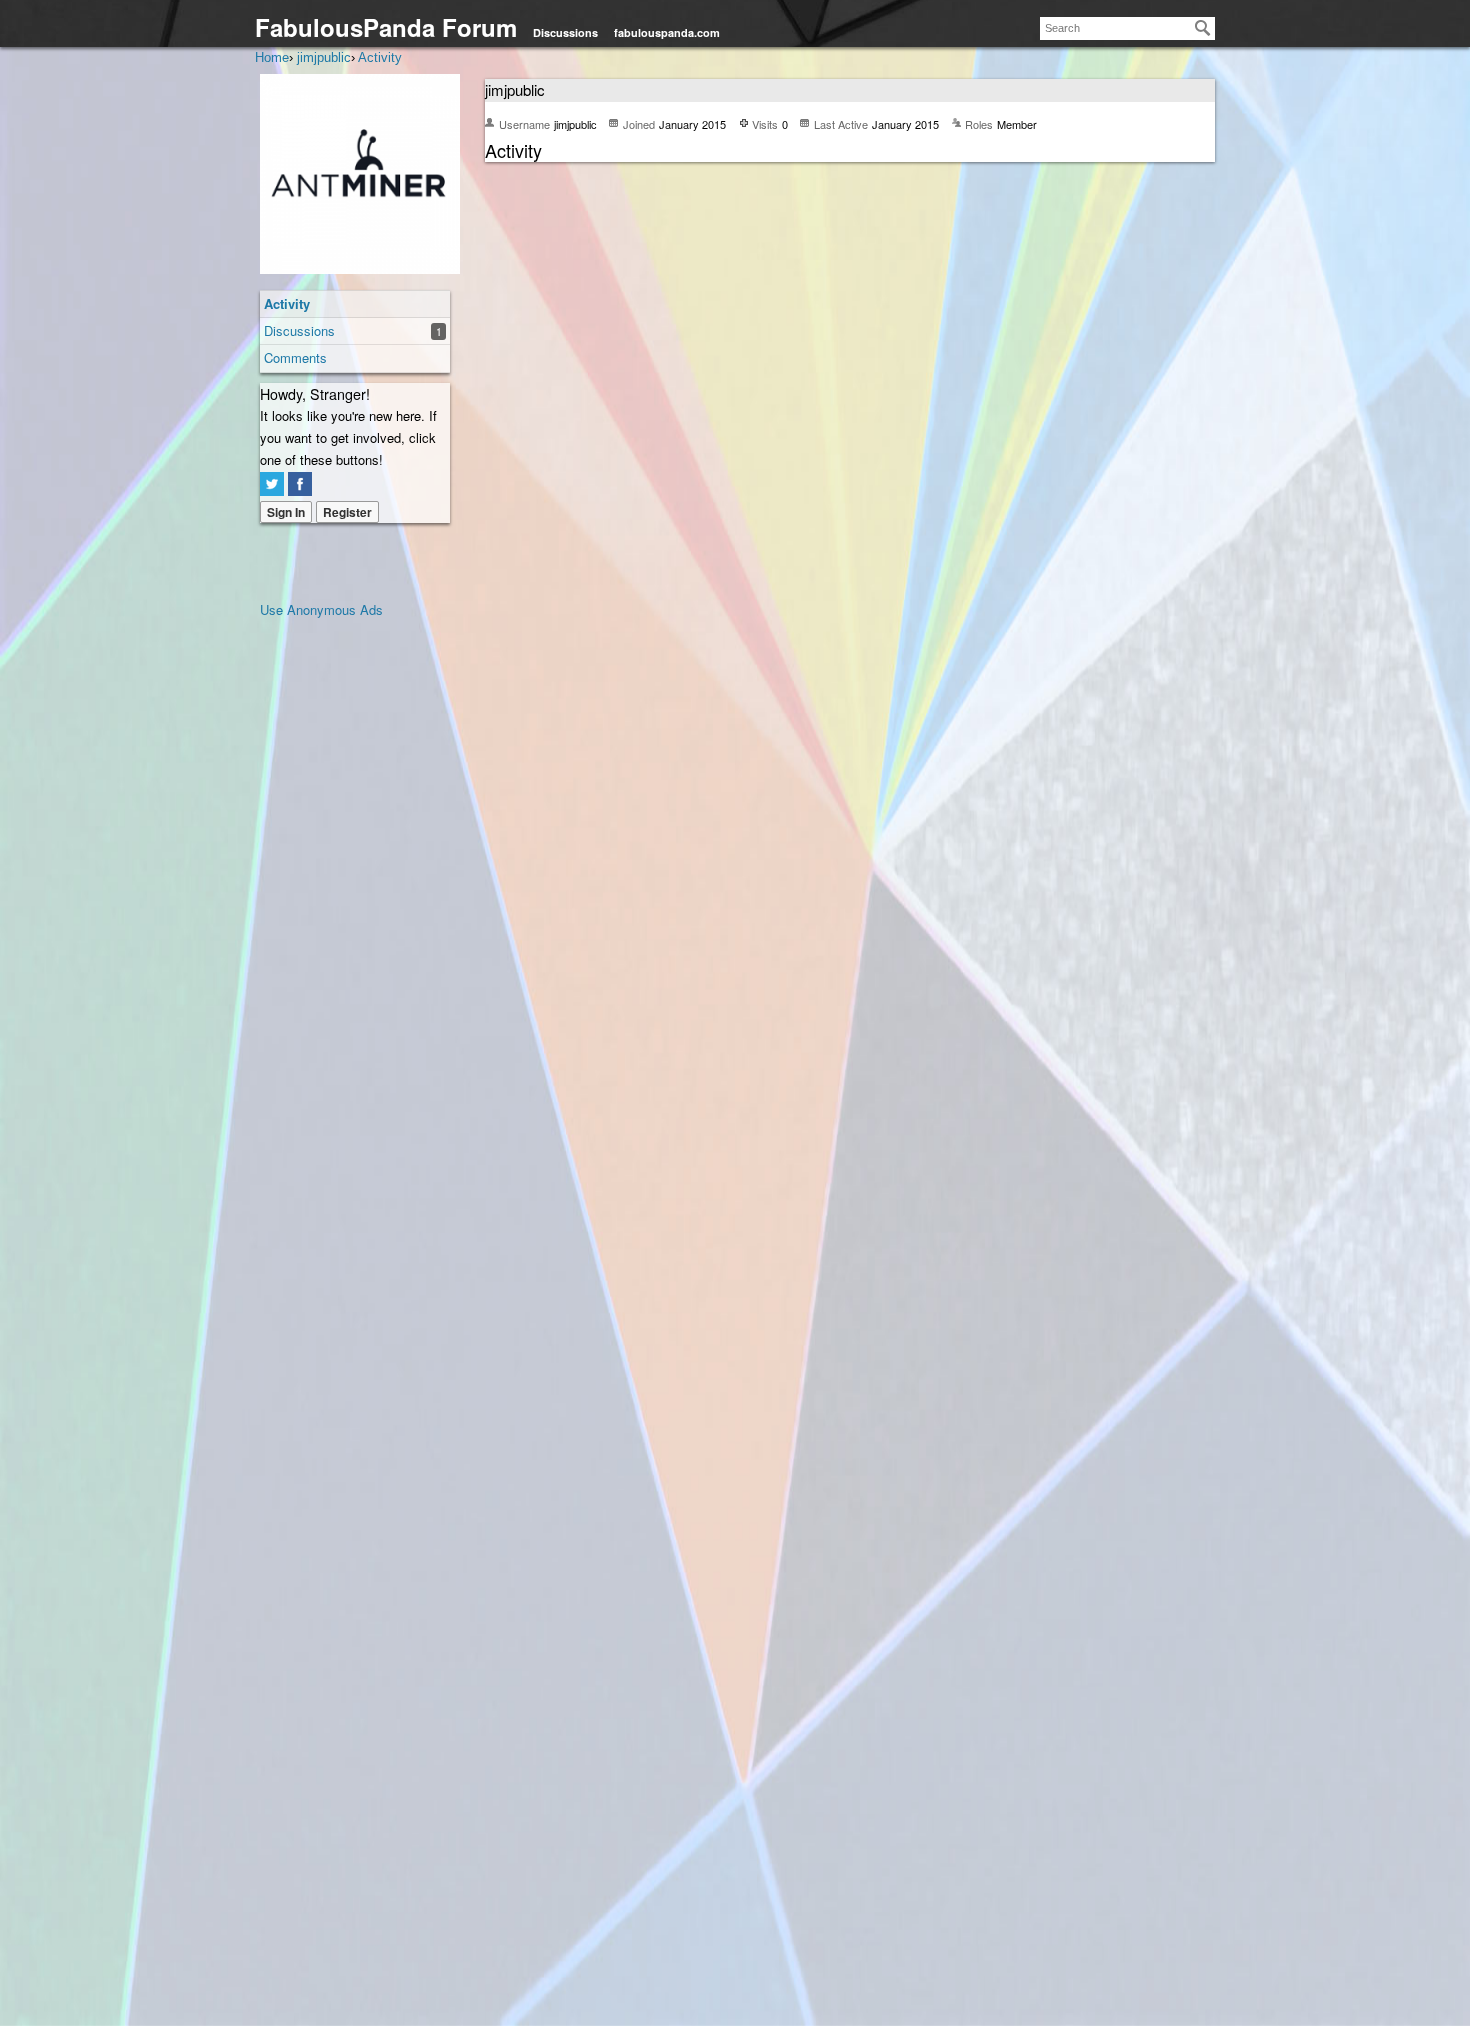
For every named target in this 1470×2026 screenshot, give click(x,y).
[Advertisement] (340, 921)
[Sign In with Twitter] (272, 484)
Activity (287, 303)
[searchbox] (1127, 28)
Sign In (286, 512)
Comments (295, 357)
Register (347, 512)
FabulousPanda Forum (386, 27)
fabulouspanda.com (667, 32)
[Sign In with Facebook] (300, 484)
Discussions (565, 32)
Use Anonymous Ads (321, 609)
